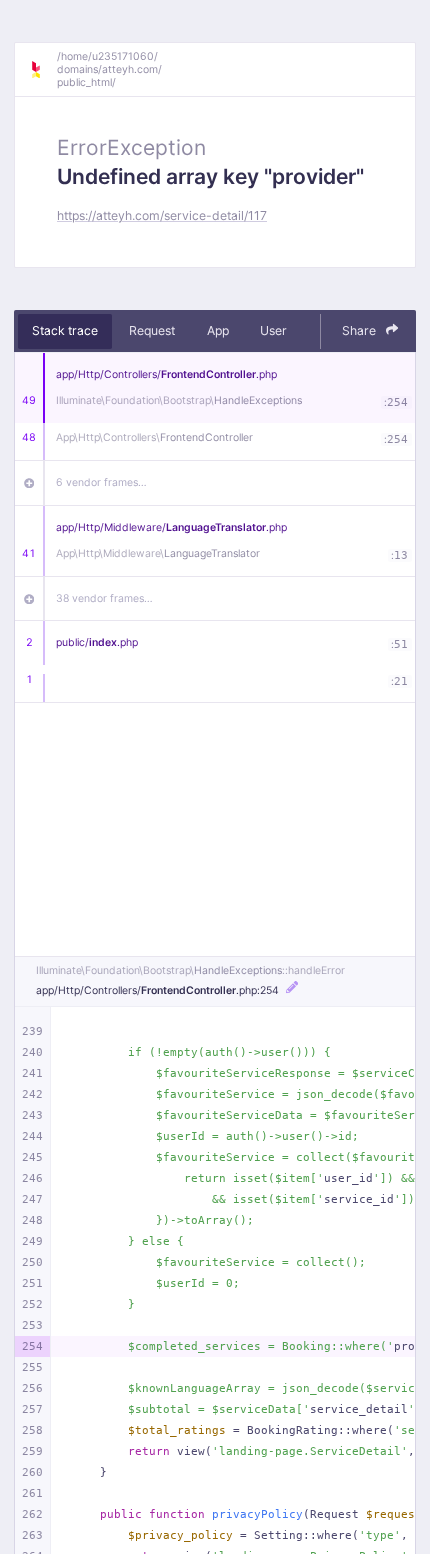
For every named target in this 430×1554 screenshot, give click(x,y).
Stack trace (65, 330)
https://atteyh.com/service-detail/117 (162, 215)
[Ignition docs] (43, 70)
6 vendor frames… (101, 482)
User (273, 330)
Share (360, 330)
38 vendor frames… (104, 598)
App (218, 330)
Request (152, 330)
